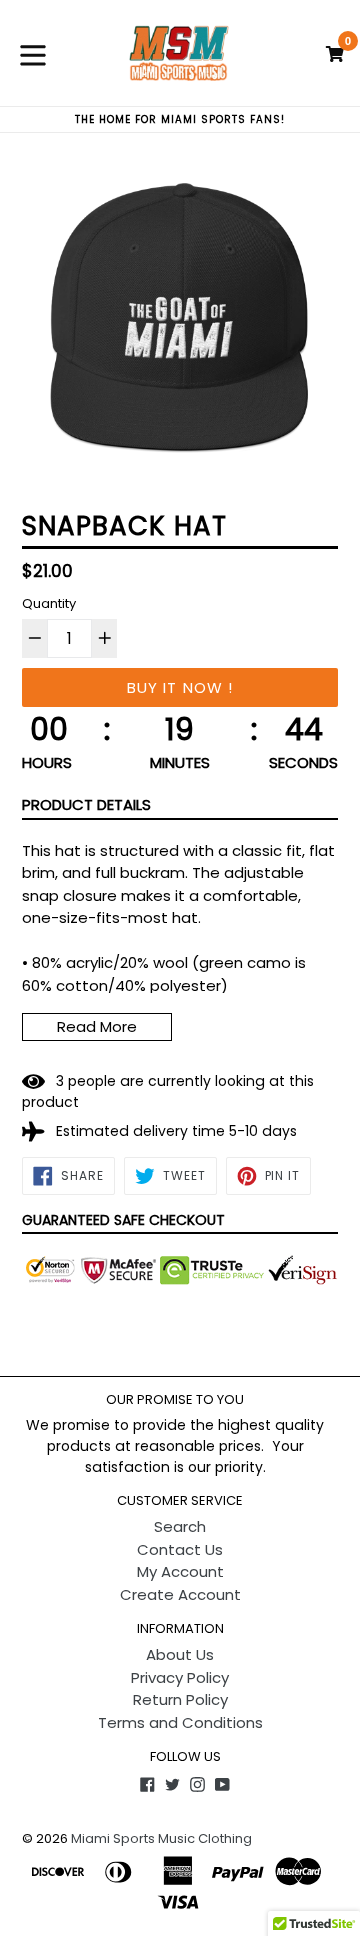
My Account (180, 1571)
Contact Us (180, 1549)
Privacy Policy (180, 1677)
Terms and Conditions (180, 1722)
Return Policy (180, 1699)
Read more (97, 1026)
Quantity (49, 603)
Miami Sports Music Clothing (161, 1838)
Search (180, 1526)
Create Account (180, 1594)
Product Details (86, 804)
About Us (180, 1654)
